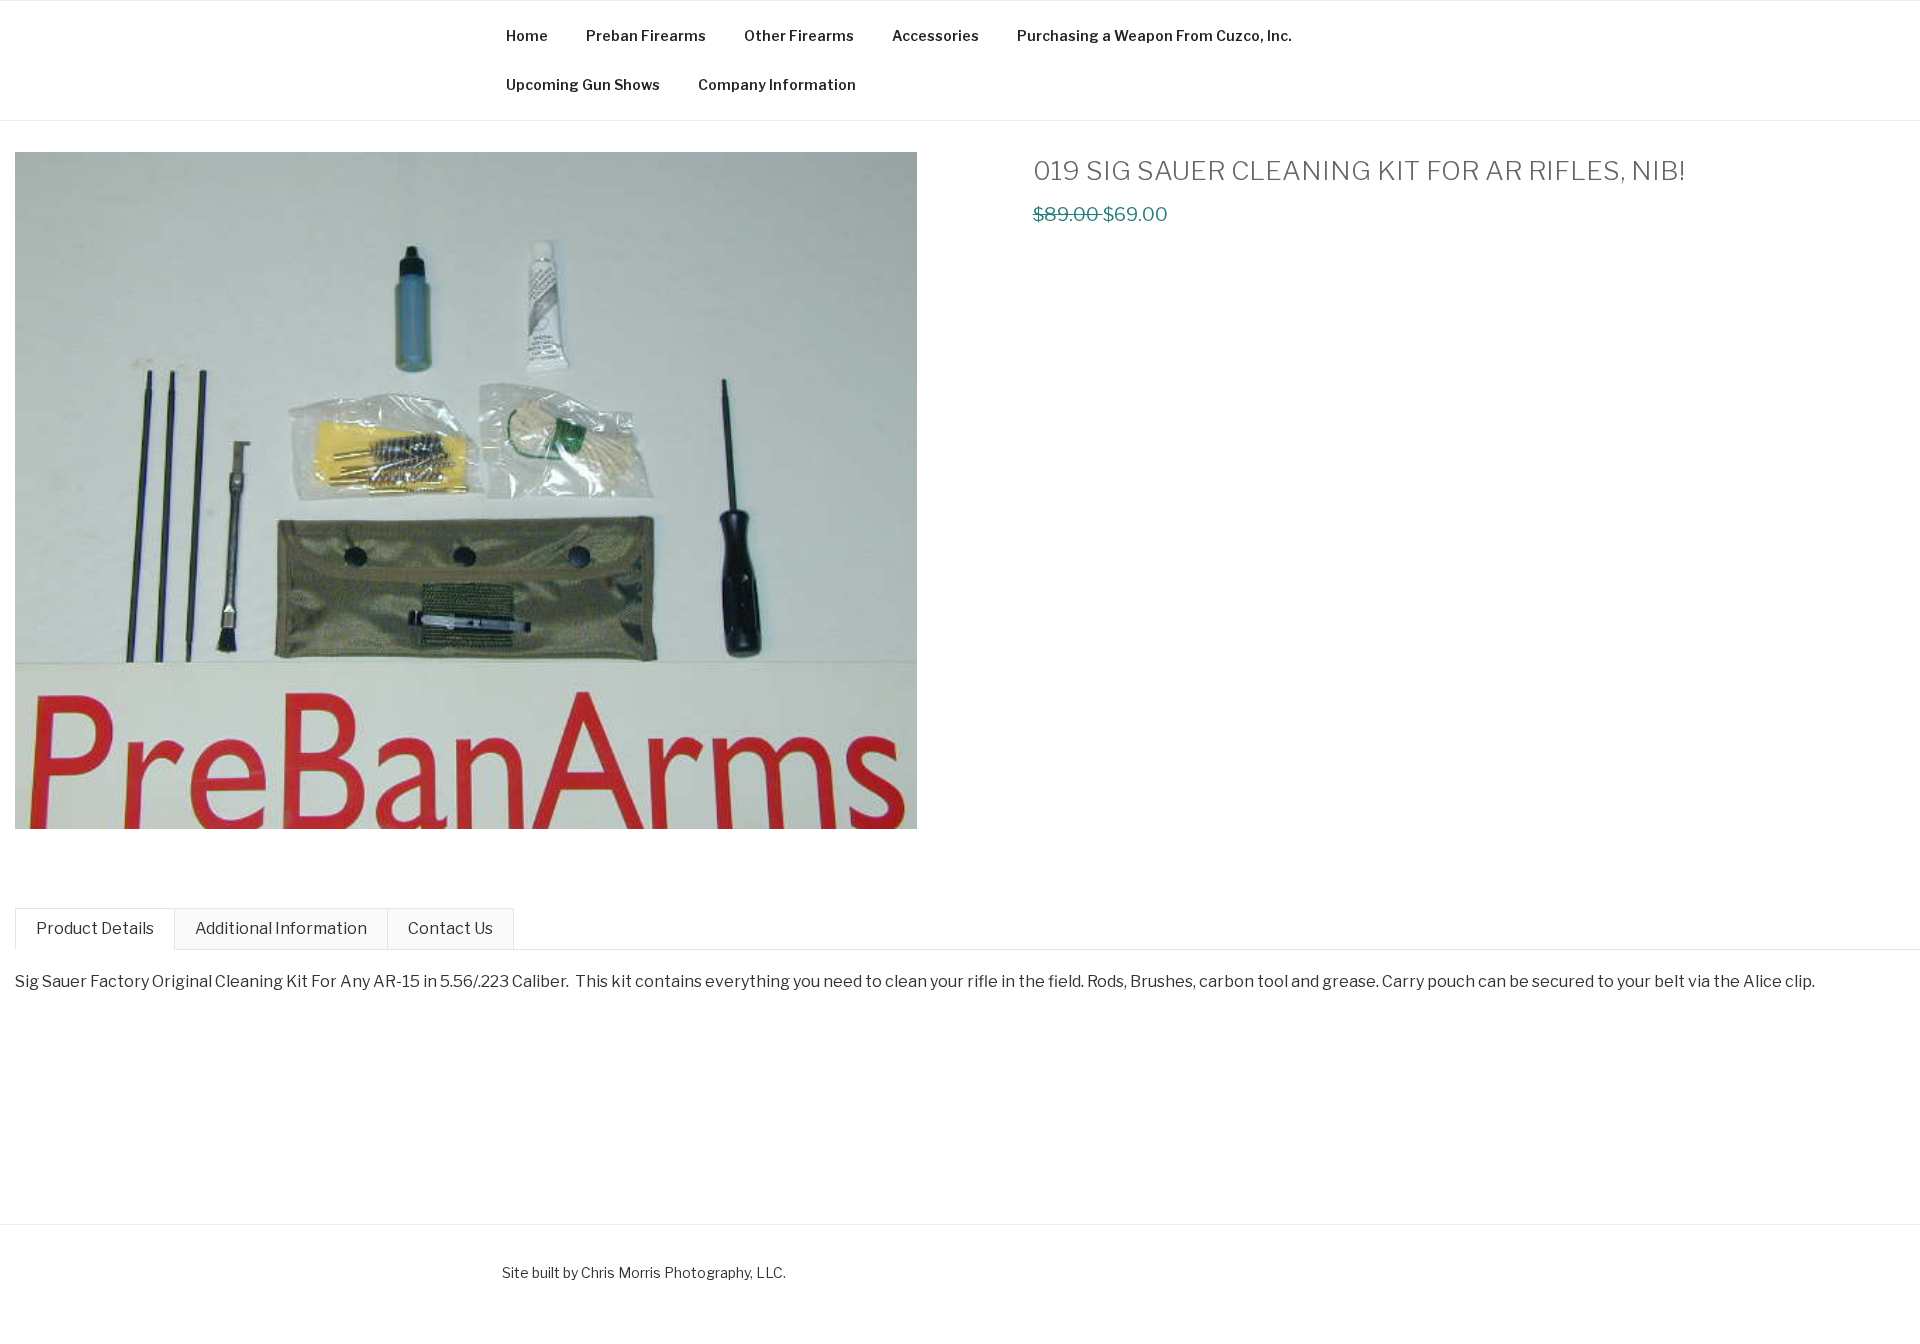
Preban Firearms (646, 35)
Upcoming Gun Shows (583, 84)
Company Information (777, 84)
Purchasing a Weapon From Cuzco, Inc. (1154, 35)
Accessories (935, 35)
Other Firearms (799, 35)
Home (527, 35)
